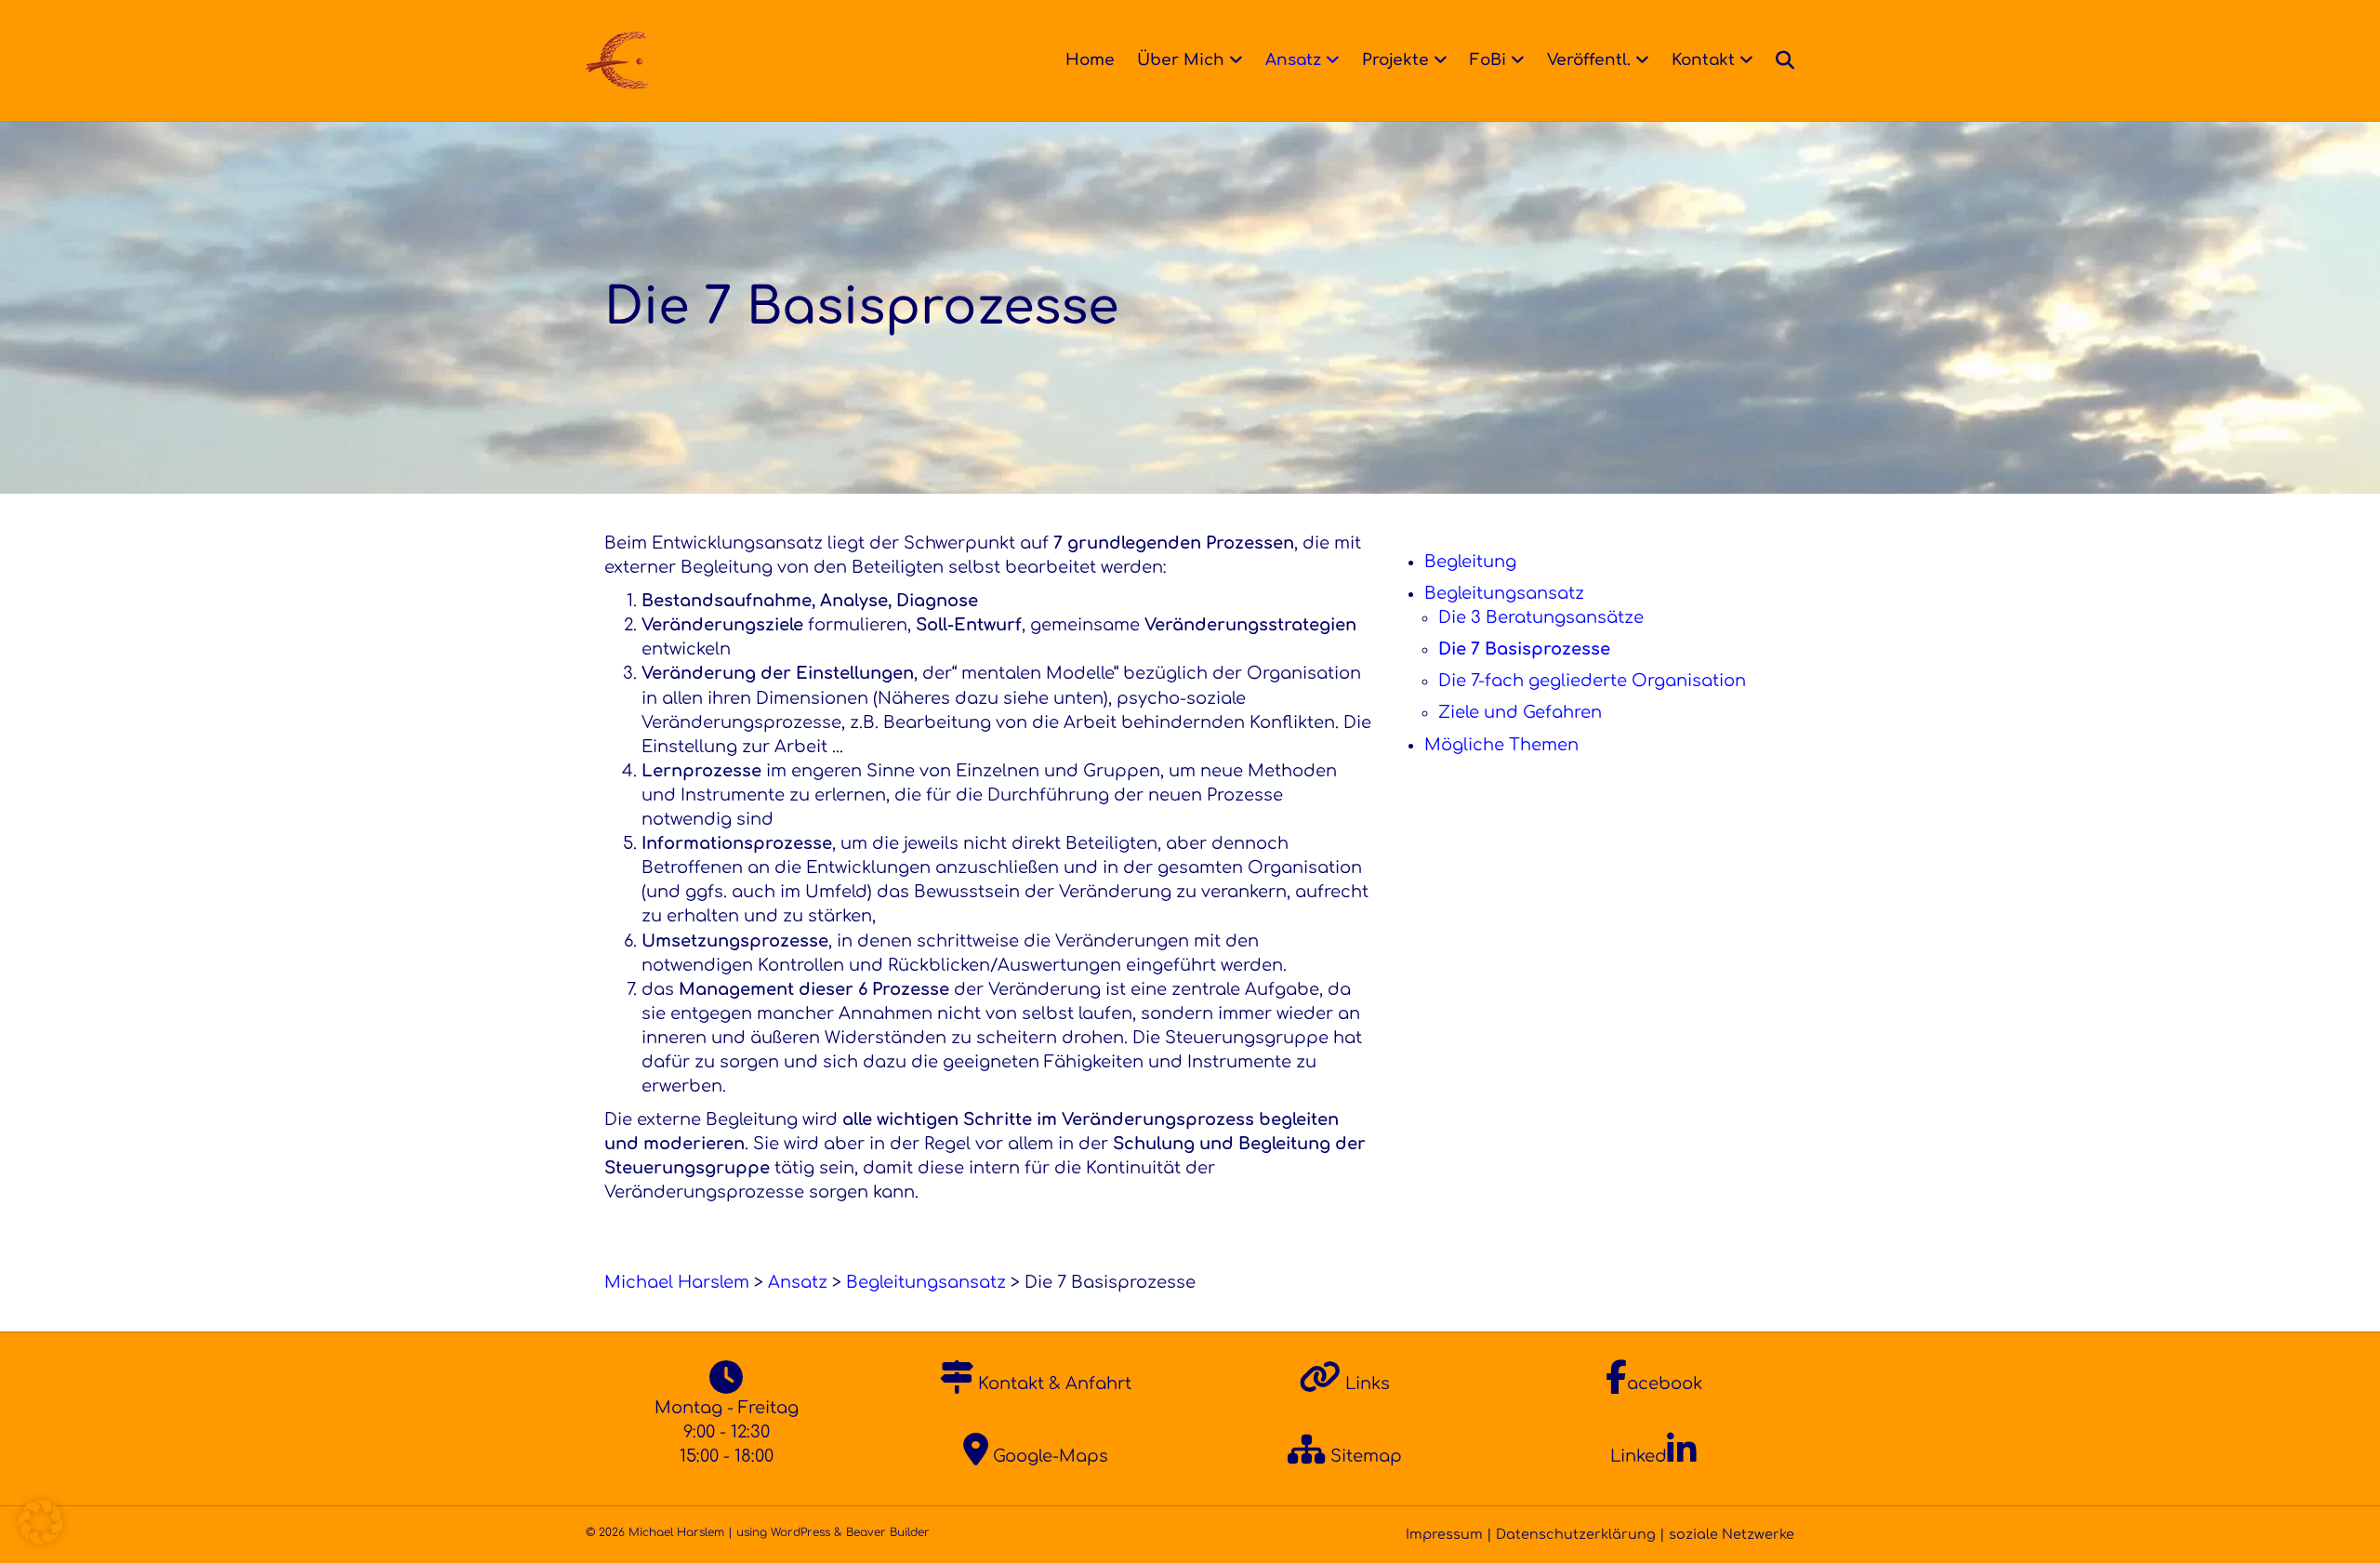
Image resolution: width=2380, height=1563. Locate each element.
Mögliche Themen (1501, 745)
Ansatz (1293, 60)
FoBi (1488, 60)
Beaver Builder (888, 1532)
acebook (1665, 1384)
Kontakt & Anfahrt (1052, 1384)
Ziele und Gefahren (1520, 712)
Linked (1639, 1456)
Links (1365, 1384)
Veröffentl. (1589, 60)
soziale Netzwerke (1732, 1534)
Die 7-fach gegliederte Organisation (1592, 681)
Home (1090, 60)
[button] (41, 1522)
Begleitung (1470, 562)
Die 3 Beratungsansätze (1541, 617)
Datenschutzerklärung (1576, 1534)
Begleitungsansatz (1504, 593)
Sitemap (1364, 1456)
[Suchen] (1779, 60)
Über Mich (1181, 60)
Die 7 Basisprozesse (1524, 649)
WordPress (800, 1532)
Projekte (1395, 60)
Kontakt (1703, 60)
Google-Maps (1048, 1456)
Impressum (1444, 1534)
